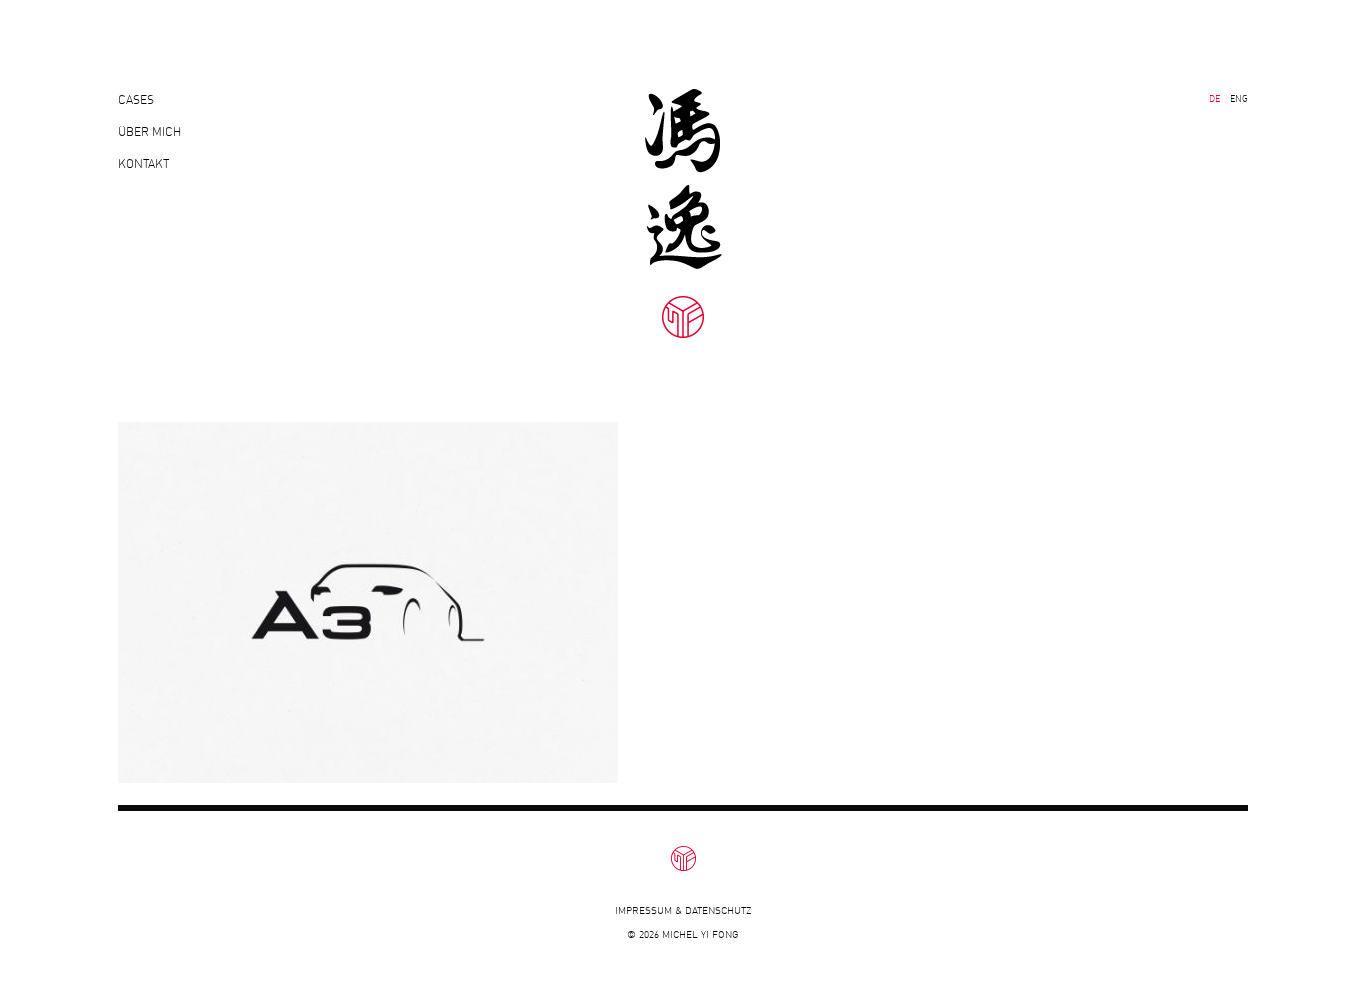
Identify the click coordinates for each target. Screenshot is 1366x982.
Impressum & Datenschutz (683, 910)
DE (1214, 98)
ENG (1239, 98)
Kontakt (143, 163)
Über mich (149, 131)
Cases (136, 99)
